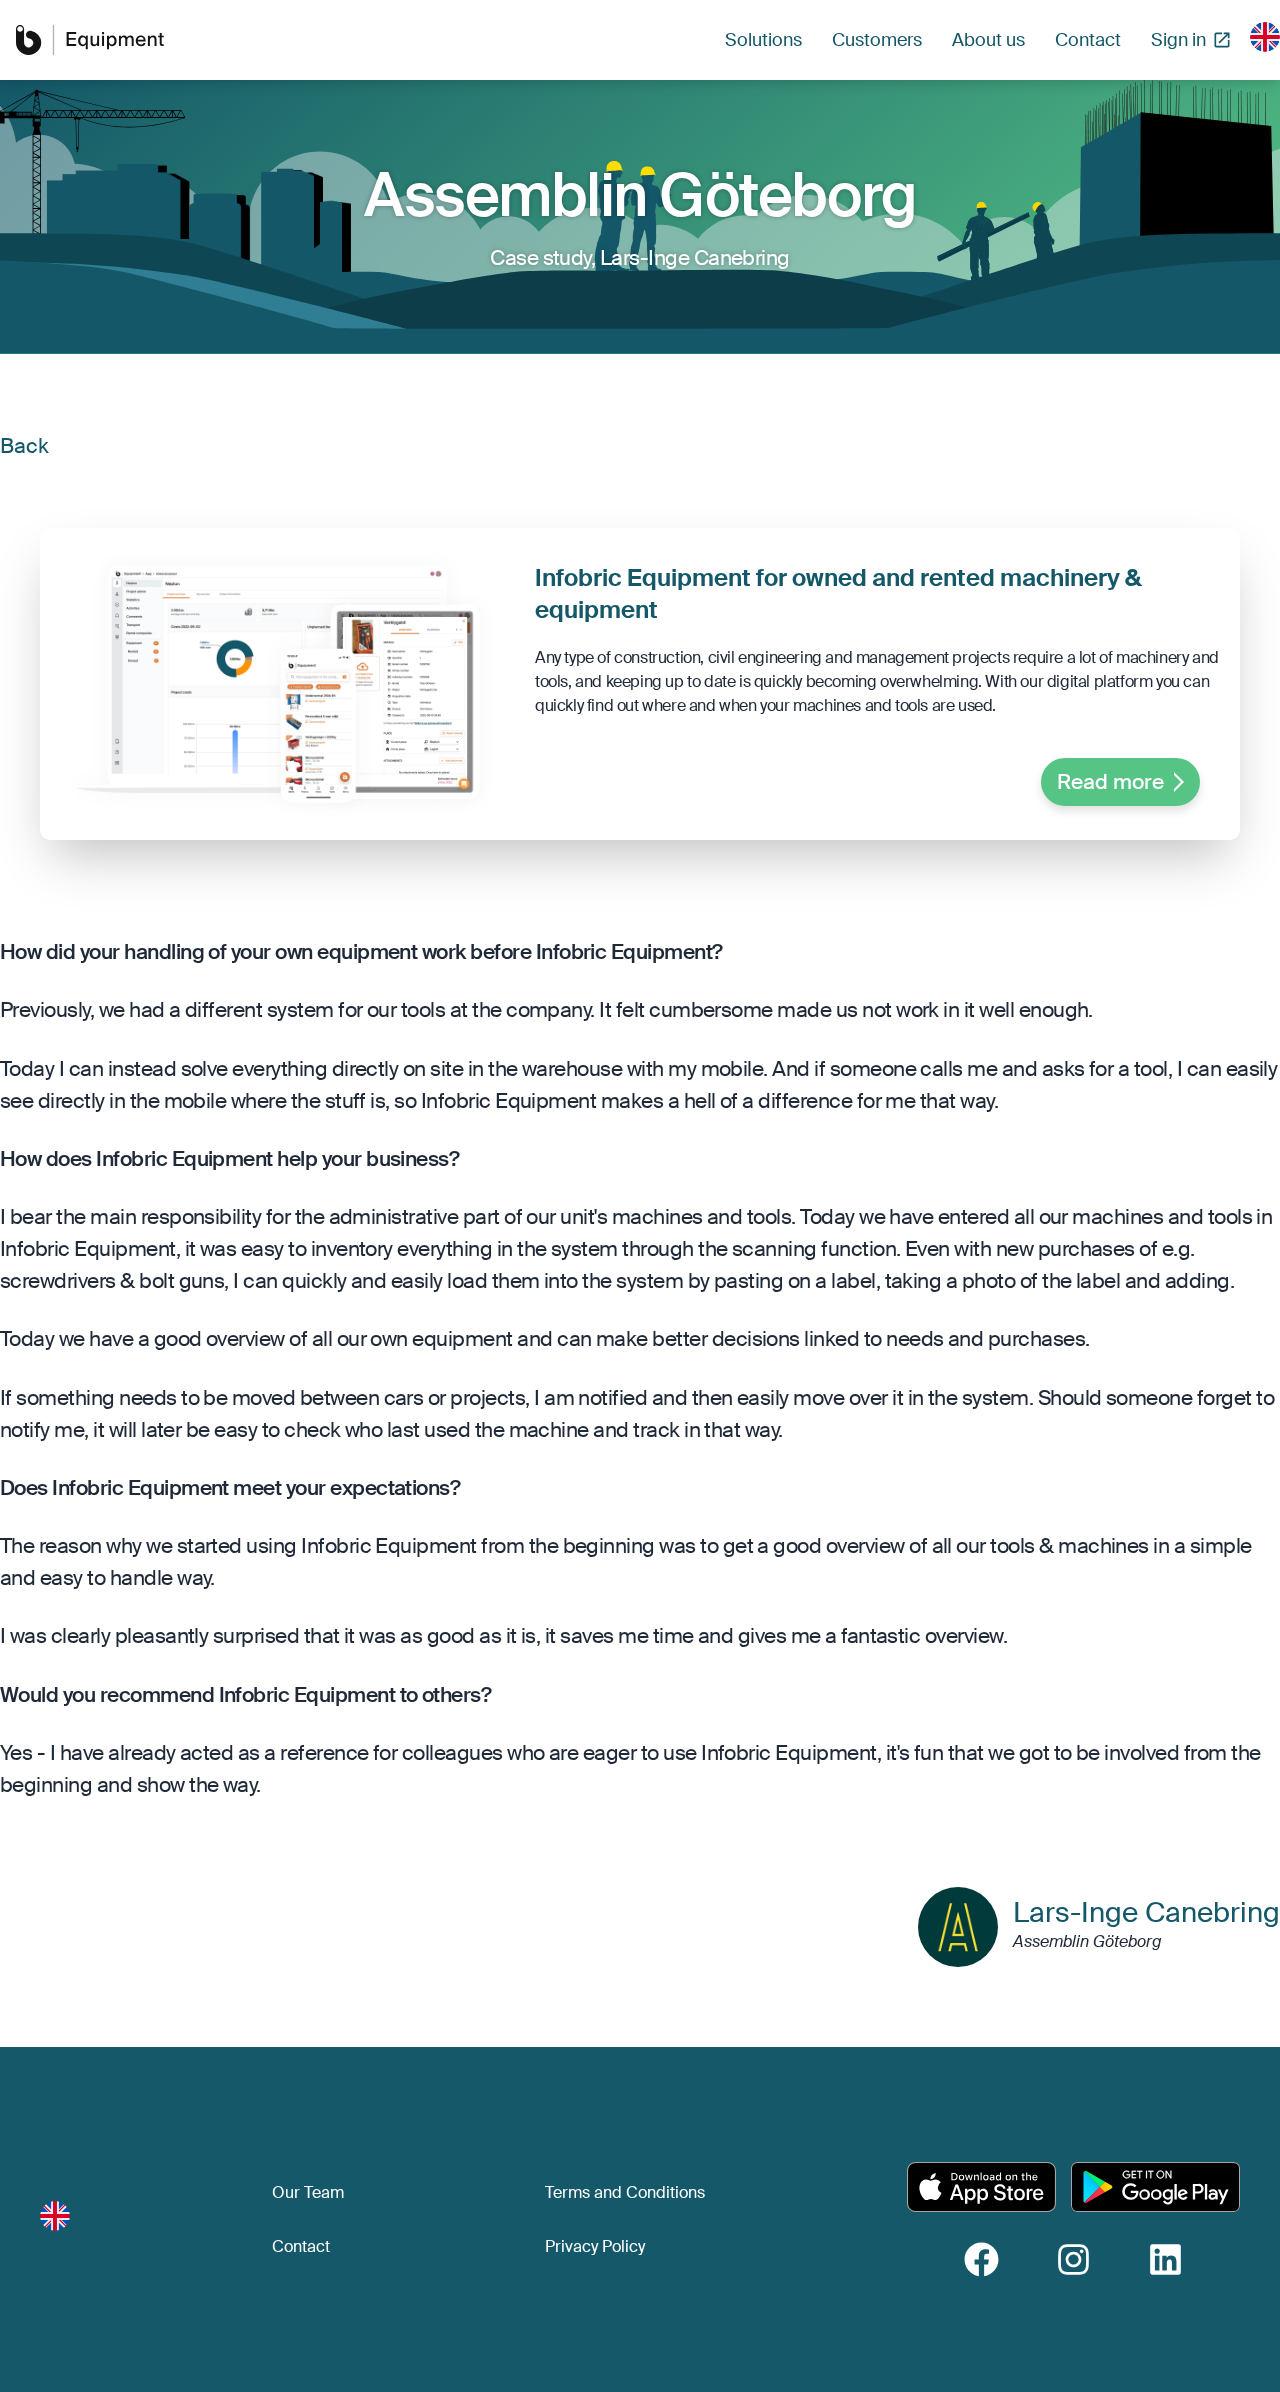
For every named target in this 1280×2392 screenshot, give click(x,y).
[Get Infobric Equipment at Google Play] (1155, 2187)
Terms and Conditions (625, 2192)
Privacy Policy (595, 2246)
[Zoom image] (277, 684)
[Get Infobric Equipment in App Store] (982, 2187)
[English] (1265, 37)
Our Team (308, 2192)
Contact (301, 2246)
